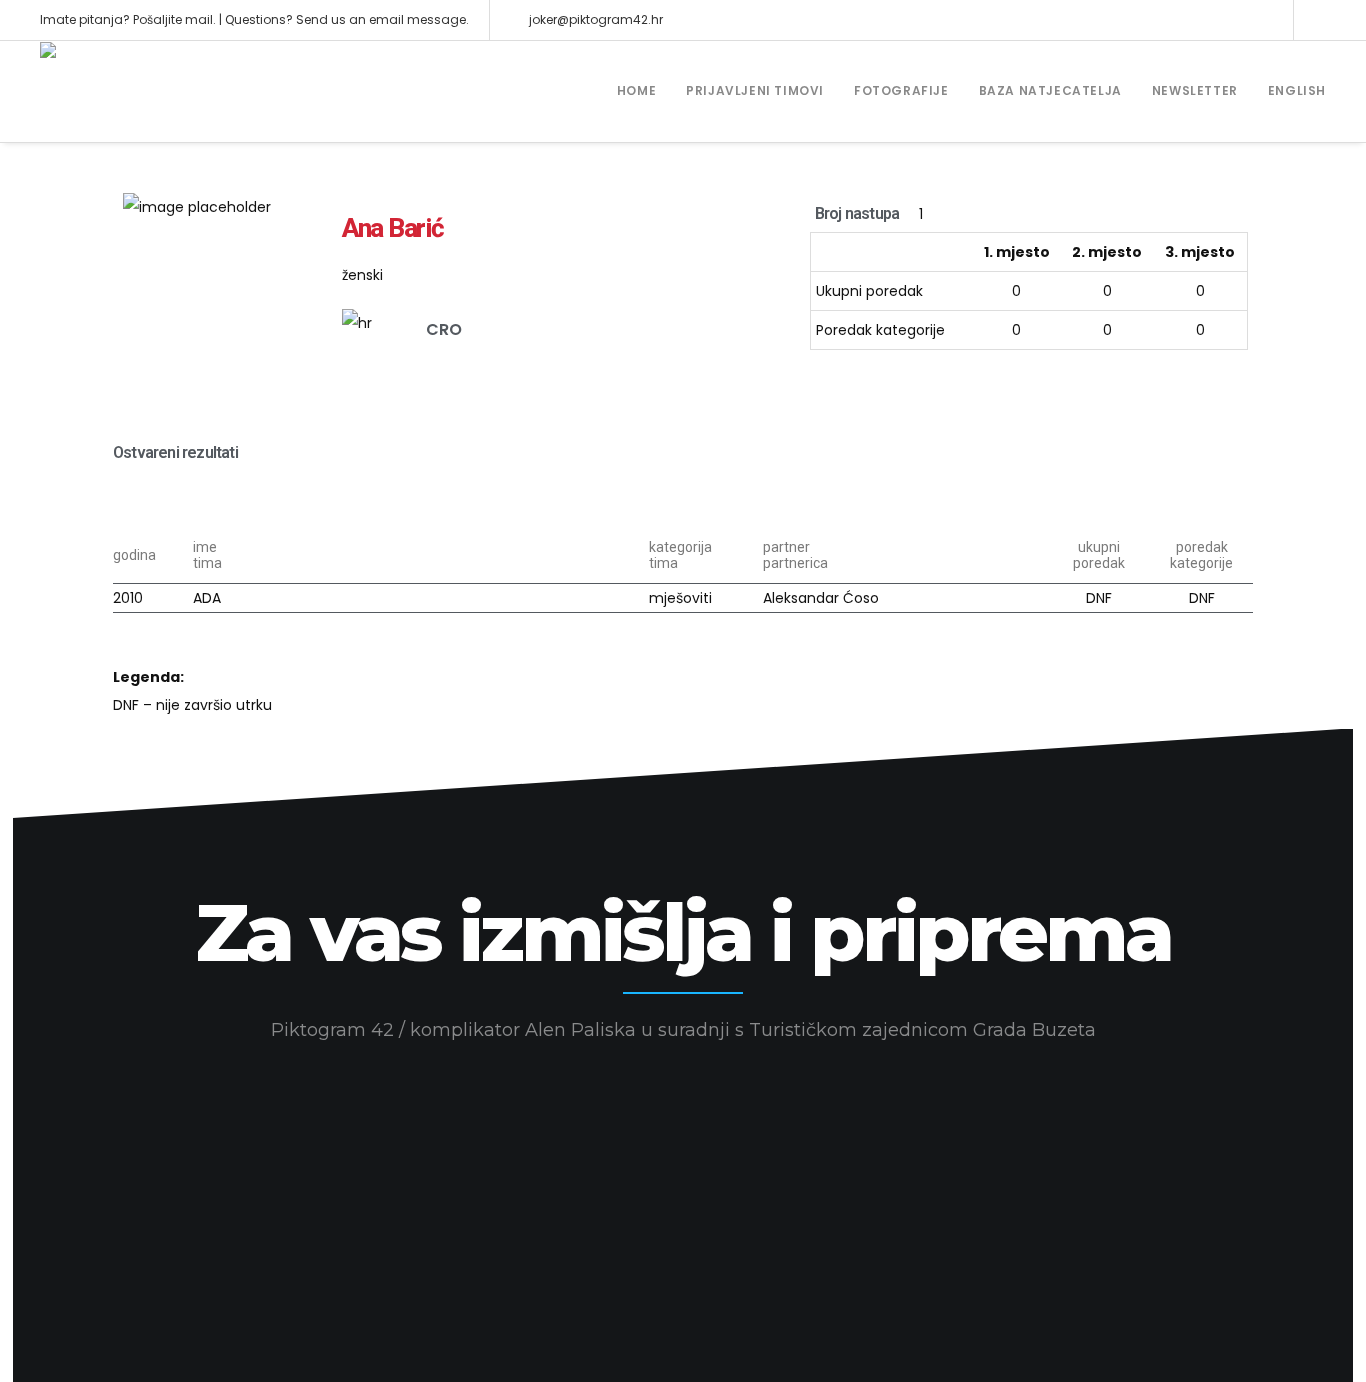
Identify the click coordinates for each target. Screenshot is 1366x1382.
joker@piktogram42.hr (596, 19)
